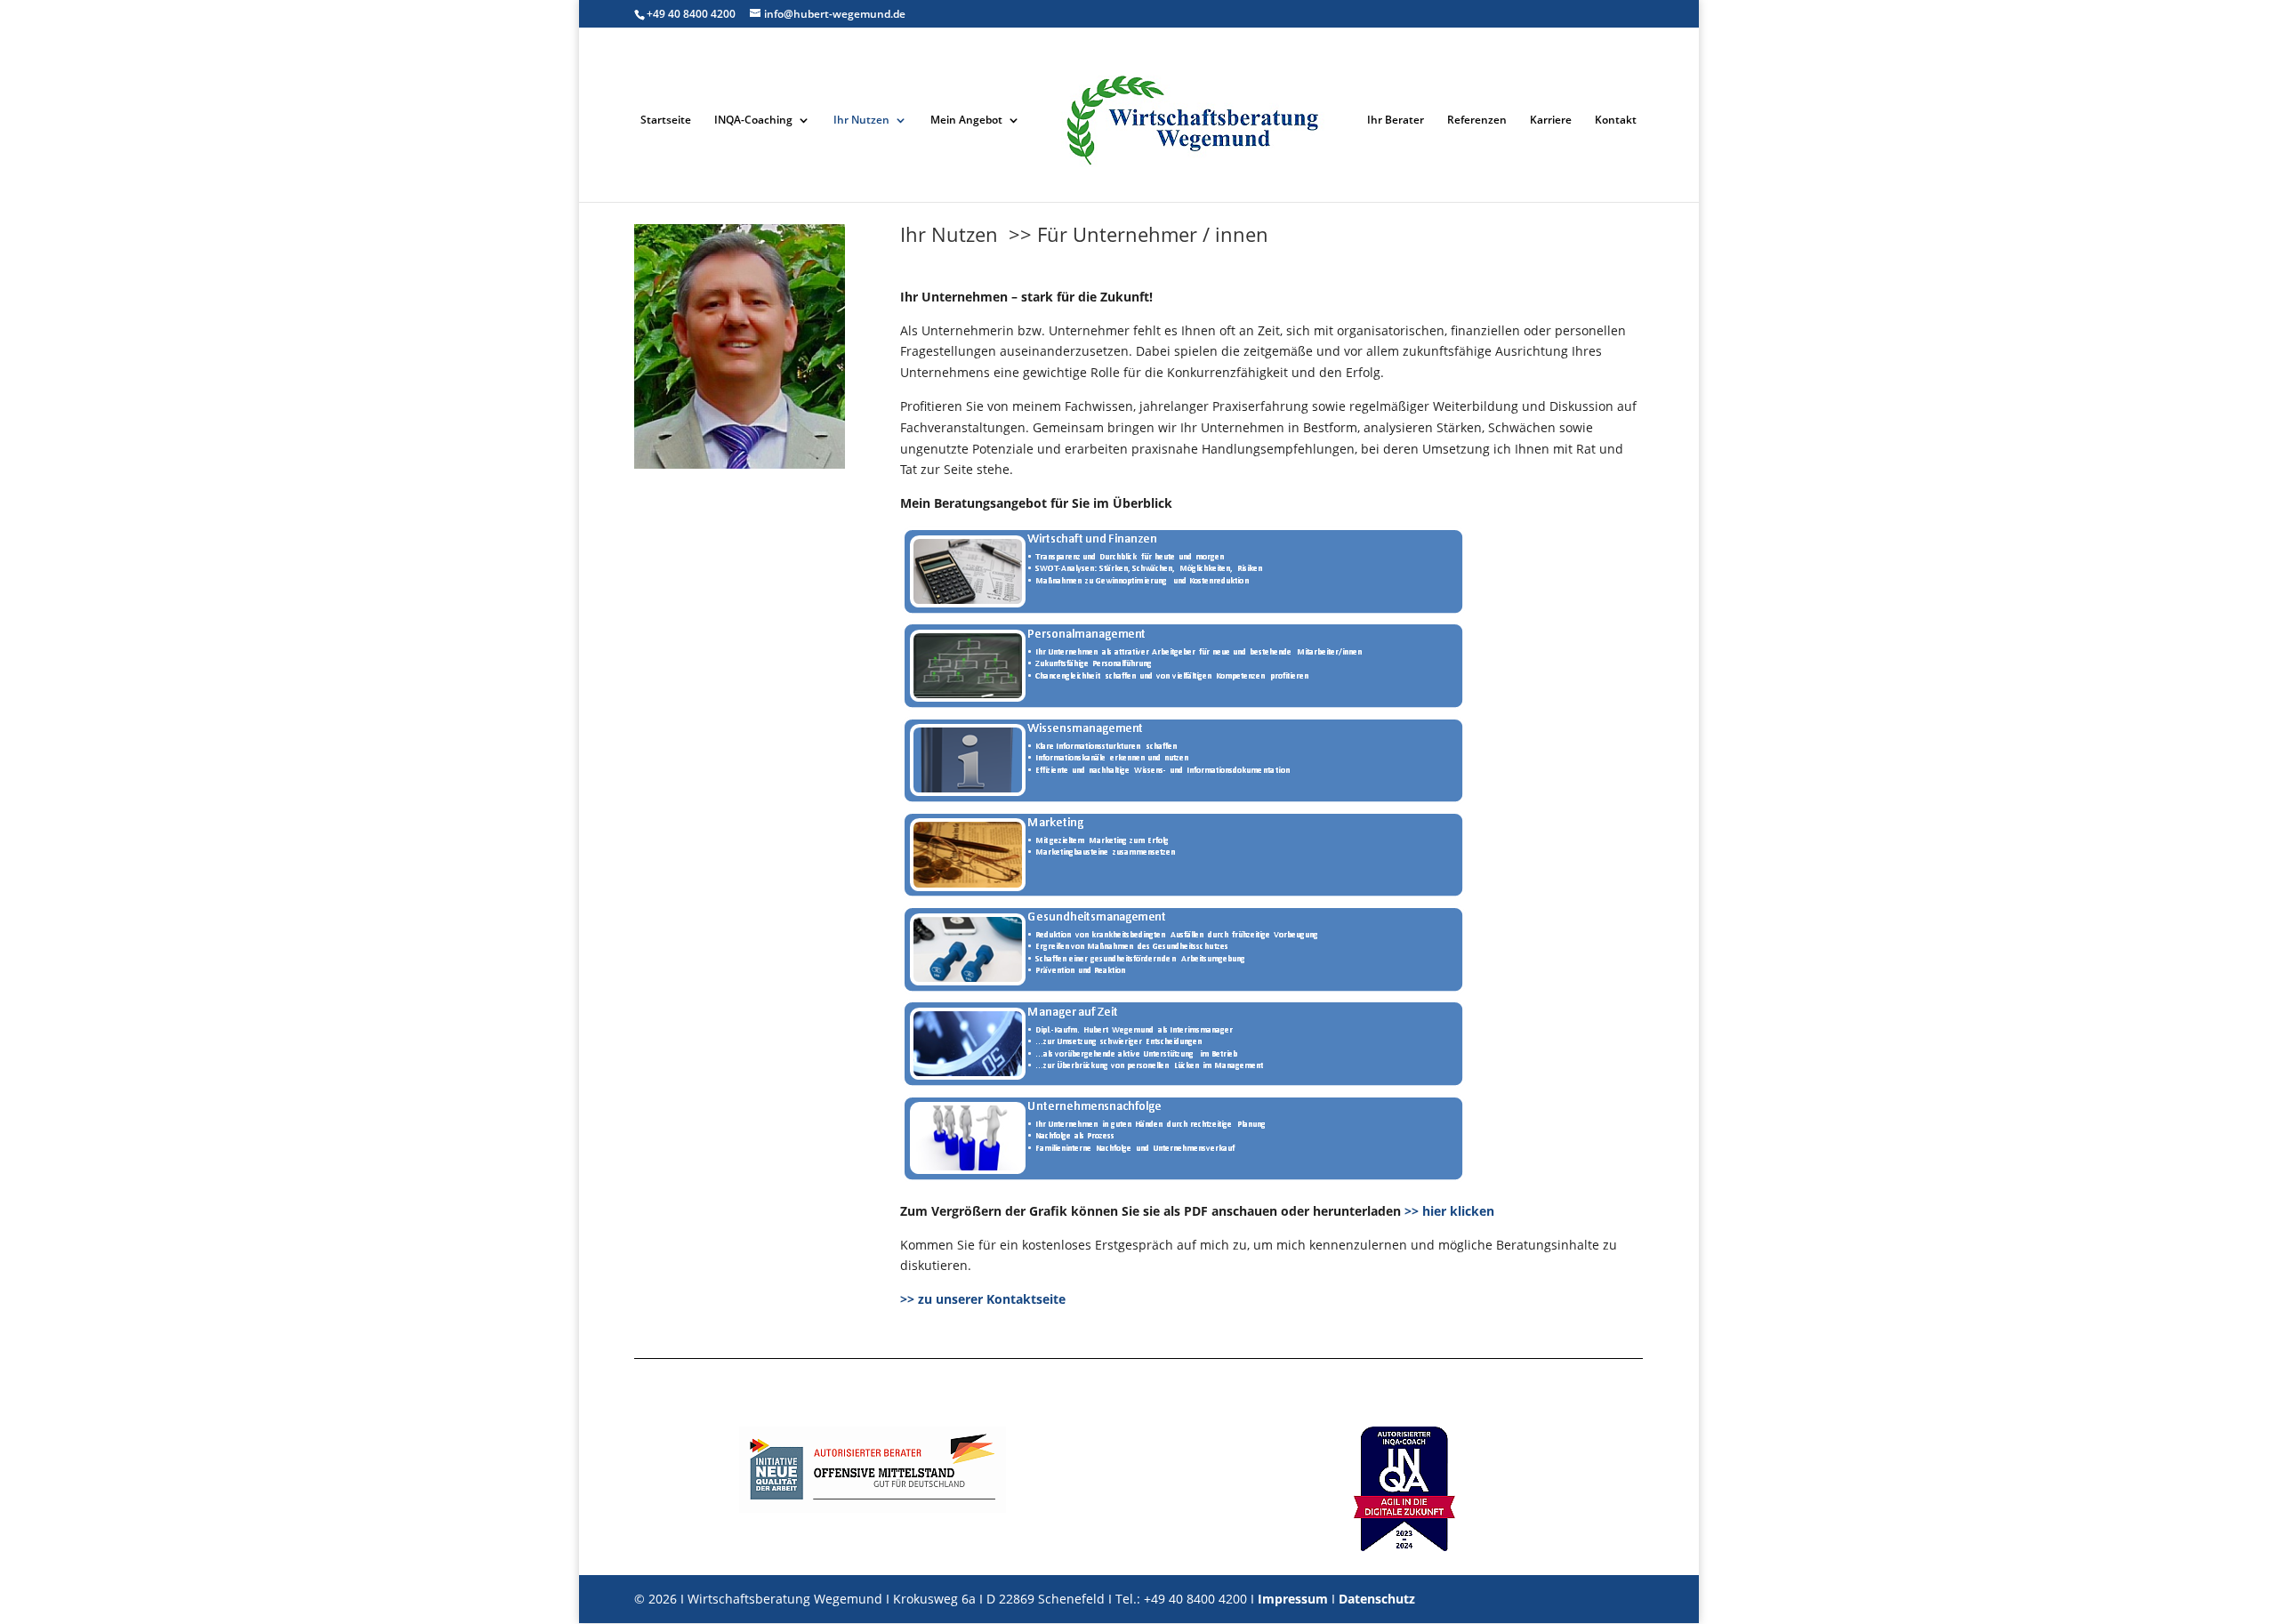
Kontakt (1616, 121)
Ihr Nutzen (861, 121)
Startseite (666, 121)
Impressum (1293, 1599)
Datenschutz (1377, 1599)
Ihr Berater (1396, 121)
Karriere (1551, 121)
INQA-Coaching (753, 121)
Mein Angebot (966, 121)
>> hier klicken (1449, 1211)
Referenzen (1477, 121)
